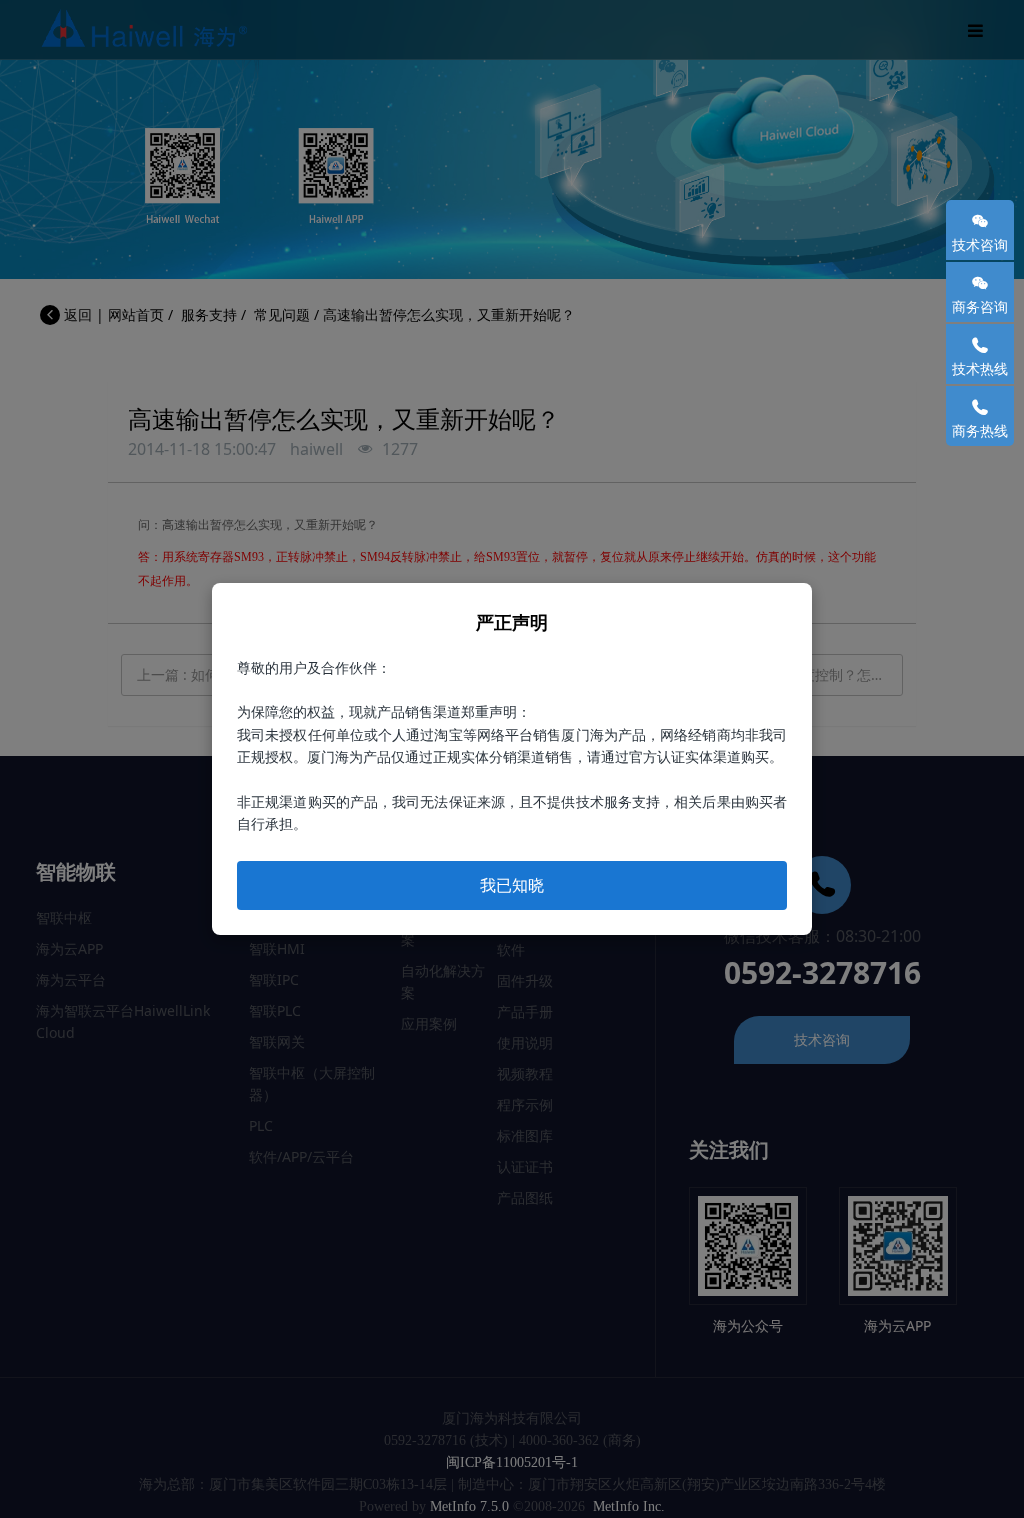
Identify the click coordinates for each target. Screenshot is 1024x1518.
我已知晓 (512, 885)
